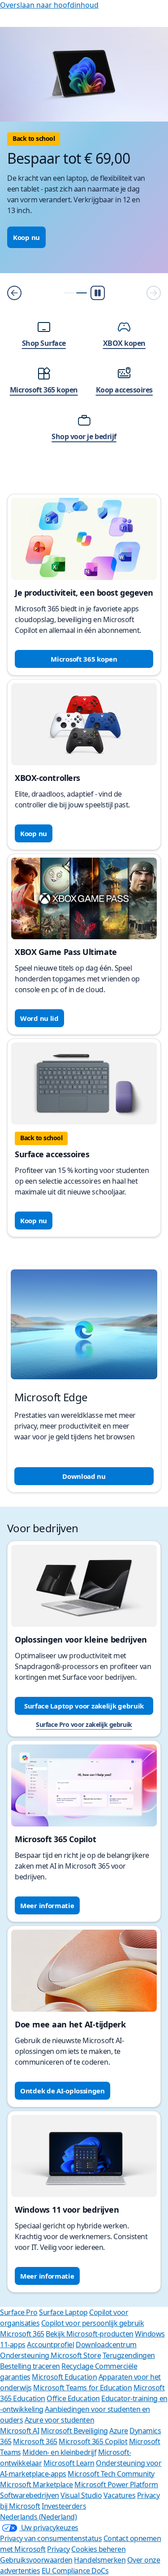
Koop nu (26, 237)
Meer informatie (47, 1905)
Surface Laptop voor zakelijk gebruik (84, 1706)
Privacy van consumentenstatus (51, 2538)
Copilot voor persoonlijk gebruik (93, 2323)
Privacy (58, 2549)
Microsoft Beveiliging (74, 2431)
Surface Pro (19, 2312)
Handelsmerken (100, 2560)
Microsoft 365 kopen (84, 659)
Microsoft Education (64, 2377)
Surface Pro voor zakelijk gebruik (84, 1724)
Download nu (84, 1476)
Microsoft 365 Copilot (93, 2441)
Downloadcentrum (106, 2345)
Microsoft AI (19, 2431)
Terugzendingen (129, 2355)
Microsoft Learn (69, 2463)
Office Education (73, 2398)
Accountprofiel (50, 2345)
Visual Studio (81, 2495)
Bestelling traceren (30, 2366)
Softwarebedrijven (30, 2495)
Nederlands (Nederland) (38, 2517)
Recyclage (78, 2366)
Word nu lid (39, 1018)
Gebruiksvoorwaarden (36, 2560)
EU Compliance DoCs (75, 2571)
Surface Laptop (63, 2312)
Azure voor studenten (59, 2420)
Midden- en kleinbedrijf (59, 2452)
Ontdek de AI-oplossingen (62, 2091)
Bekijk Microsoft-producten (90, 2334)
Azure (119, 2431)
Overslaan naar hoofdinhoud (49, 5)
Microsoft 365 (22, 2334)
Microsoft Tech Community (111, 2474)
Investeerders (64, 2506)
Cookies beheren (98, 2549)
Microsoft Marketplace (37, 2484)
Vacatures (120, 2495)
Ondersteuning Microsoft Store (50, 2355)
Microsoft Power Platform (116, 2484)
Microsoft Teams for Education (82, 2388)
